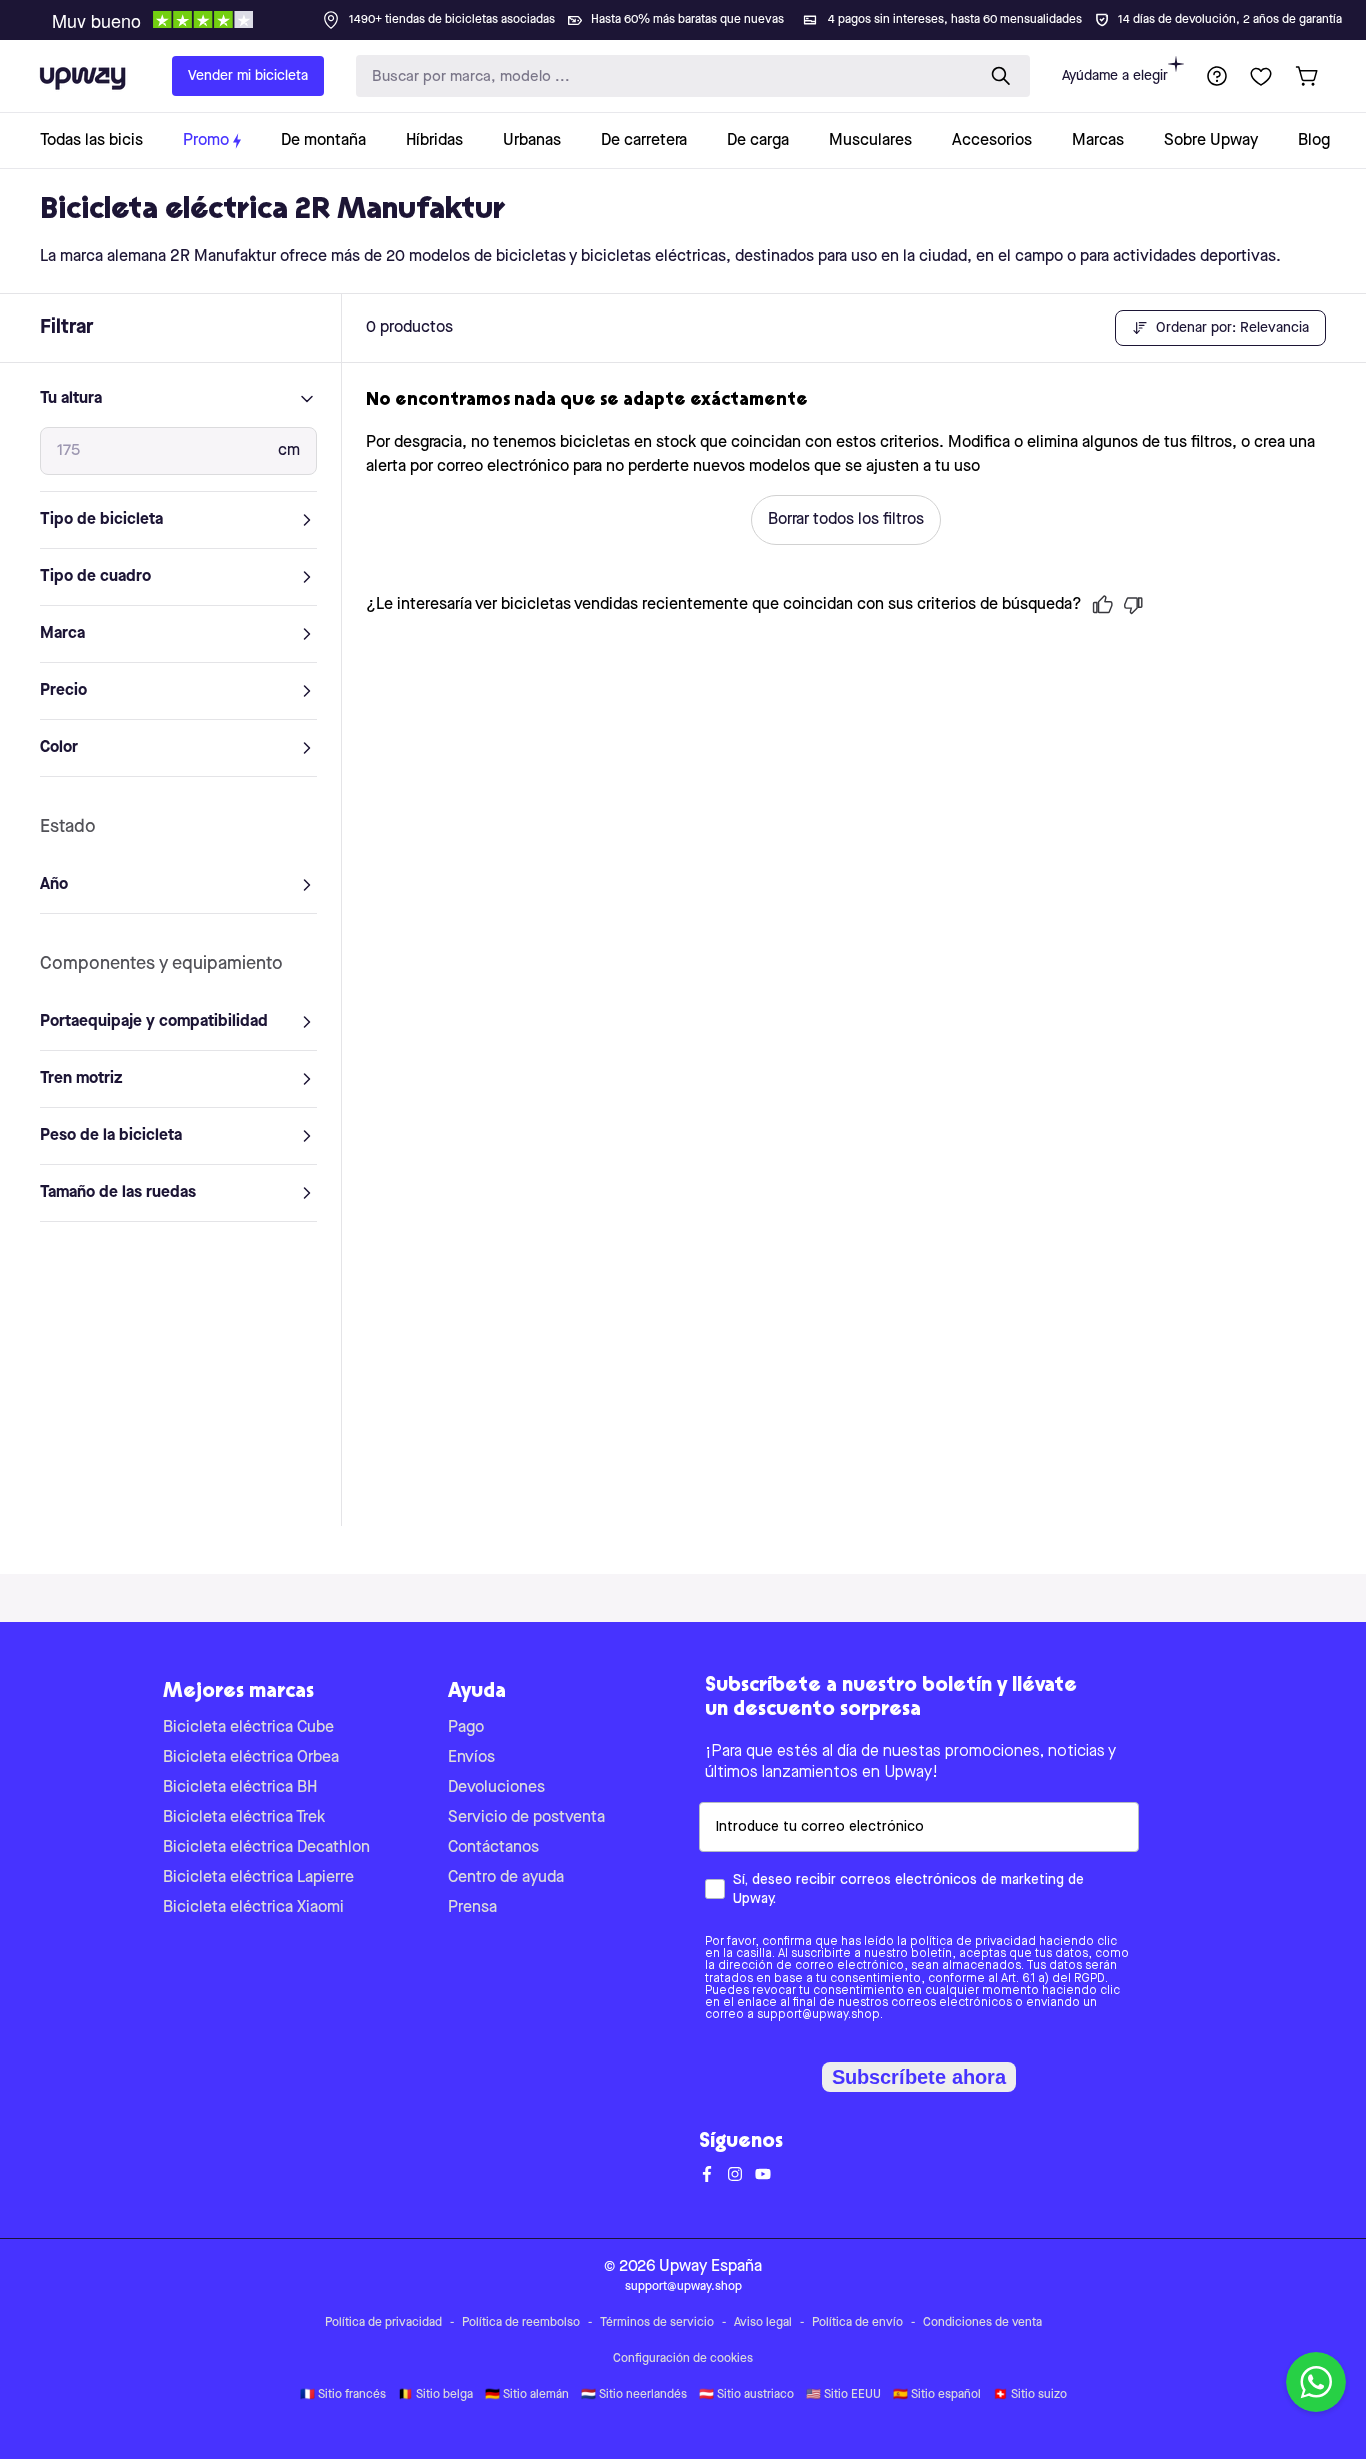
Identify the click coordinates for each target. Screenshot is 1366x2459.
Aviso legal (763, 2323)
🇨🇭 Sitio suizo (1030, 2395)
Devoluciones (496, 1788)
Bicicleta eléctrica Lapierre (258, 1878)
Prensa (472, 1908)
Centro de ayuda (506, 1878)
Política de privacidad (383, 2323)
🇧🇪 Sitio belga (435, 2395)
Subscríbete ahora (919, 2077)
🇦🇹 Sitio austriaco (746, 2395)
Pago (466, 1728)
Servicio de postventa (526, 1818)
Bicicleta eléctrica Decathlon (266, 1848)
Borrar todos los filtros (846, 520)
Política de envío (857, 2323)
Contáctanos (493, 1848)
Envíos (471, 1758)
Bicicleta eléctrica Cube (248, 1728)
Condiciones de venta (982, 2323)
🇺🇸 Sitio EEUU (843, 2395)
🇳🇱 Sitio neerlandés (634, 2395)
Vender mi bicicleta (248, 76)
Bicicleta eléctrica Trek (244, 1818)
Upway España (710, 2267)
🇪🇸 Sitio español (937, 2395)
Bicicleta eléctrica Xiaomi (253, 1908)
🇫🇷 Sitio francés (343, 2395)
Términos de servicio (657, 2323)
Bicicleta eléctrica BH (240, 1788)
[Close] (699, 14)
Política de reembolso (521, 2323)
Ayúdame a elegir (1115, 76)
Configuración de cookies (683, 2359)
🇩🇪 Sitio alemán (527, 2395)
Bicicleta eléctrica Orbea (251, 1758)
